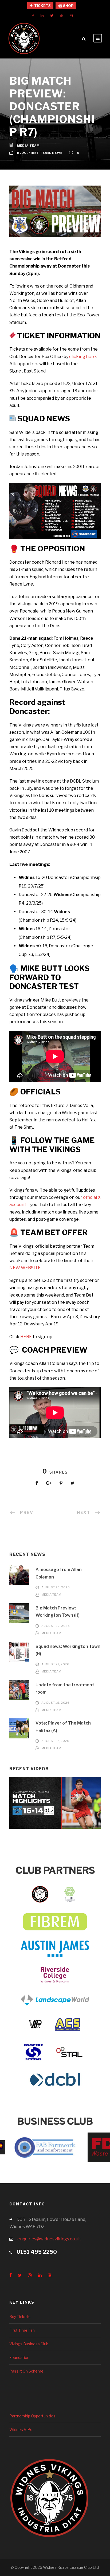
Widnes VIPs (21, 2430)
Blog (22, 153)
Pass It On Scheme (26, 2371)
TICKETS (42, 6)
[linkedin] (42, 15)
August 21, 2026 (55, 1664)
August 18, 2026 (56, 1703)
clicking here (82, 357)
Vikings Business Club (29, 2344)
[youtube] (62, 15)
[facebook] (33, 15)
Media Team (28, 146)
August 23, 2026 (56, 1588)
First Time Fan (22, 2330)
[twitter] (52, 15)
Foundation (19, 2357)
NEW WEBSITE (25, 1268)
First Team (39, 153)
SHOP (68, 6)
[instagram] (71, 15)
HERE (26, 1337)
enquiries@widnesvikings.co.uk (49, 2239)
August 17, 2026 (55, 1741)
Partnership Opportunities (32, 2416)
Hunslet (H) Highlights (55, 1810)
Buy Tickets (20, 2317)
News (57, 153)
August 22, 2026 (56, 1626)
